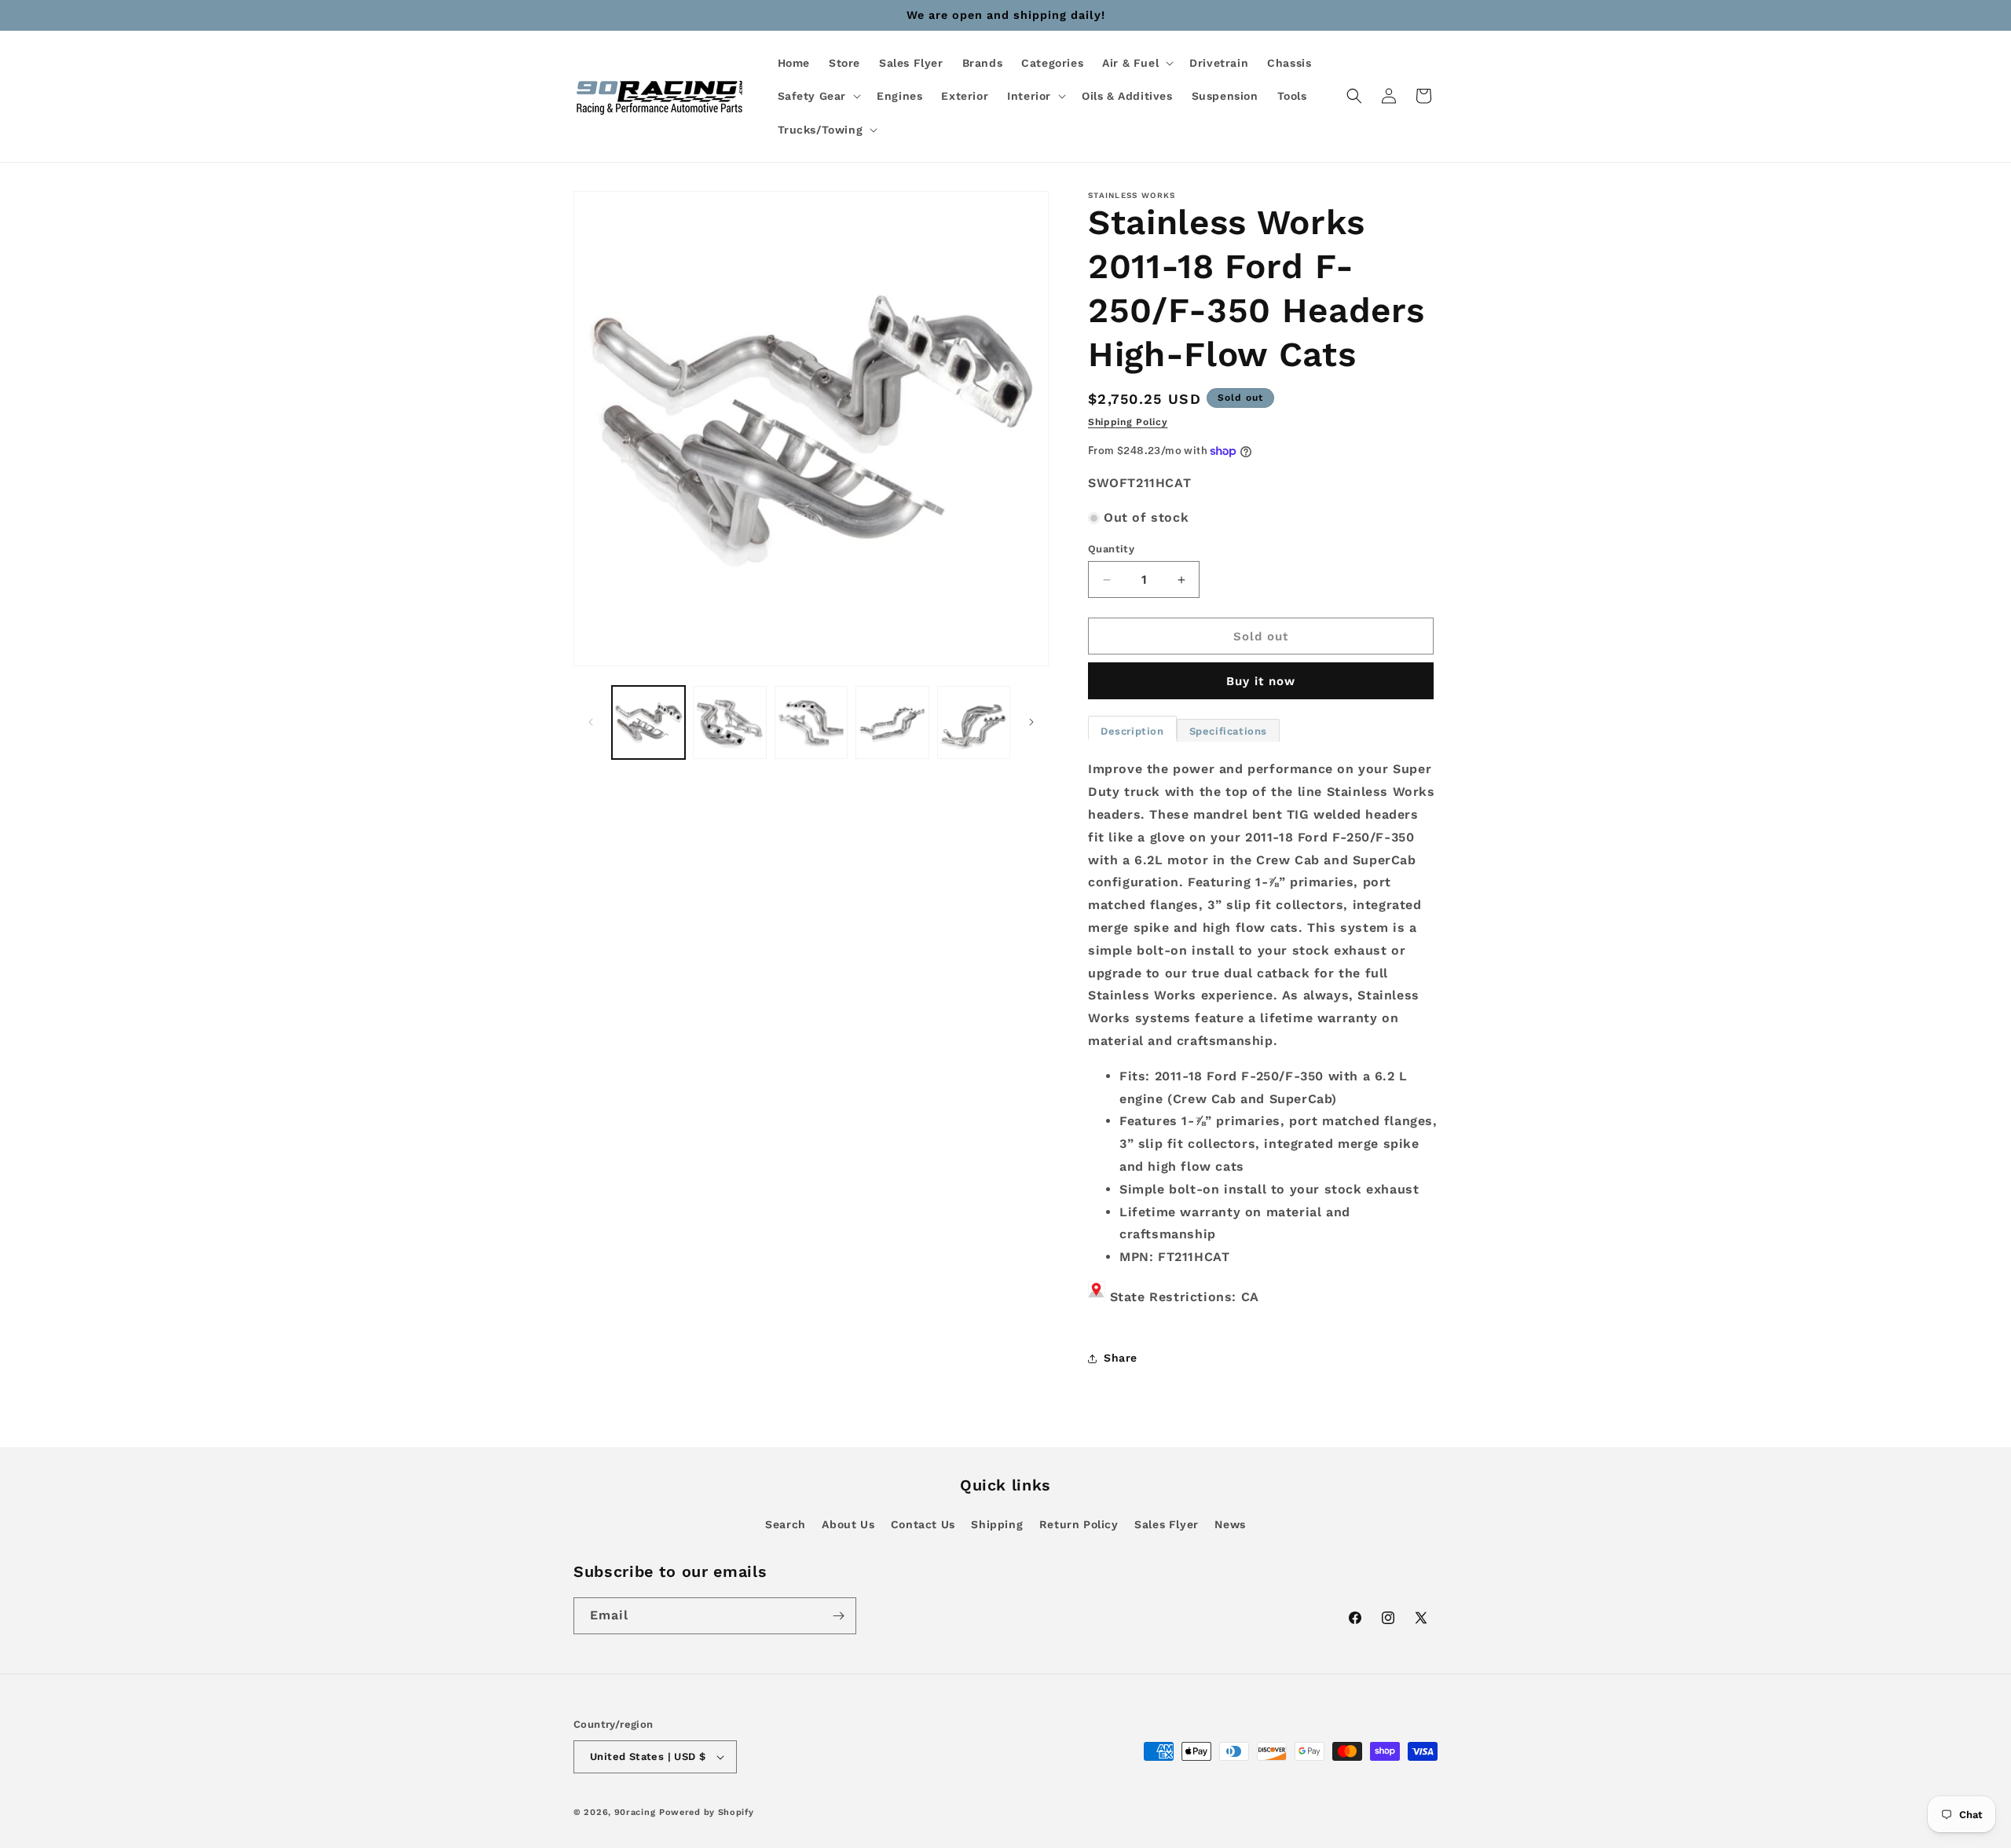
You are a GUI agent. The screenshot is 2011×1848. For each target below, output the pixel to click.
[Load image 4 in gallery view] (892, 722)
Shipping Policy (1128, 422)
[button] (1136, 63)
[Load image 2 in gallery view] (729, 722)
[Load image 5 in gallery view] (974, 722)
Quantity (1111, 549)
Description (1132, 731)
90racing (635, 1812)
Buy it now (1261, 681)
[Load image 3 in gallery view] (811, 722)
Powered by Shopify (707, 1812)
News (1230, 1524)
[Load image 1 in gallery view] (648, 722)
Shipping (997, 1524)
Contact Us (923, 1524)
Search (786, 1524)
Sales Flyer (1167, 1524)
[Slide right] (1031, 722)
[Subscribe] (838, 1616)
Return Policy (1079, 1524)
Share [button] (1121, 1358)
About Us (848, 1524)
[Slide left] (591, 722)
